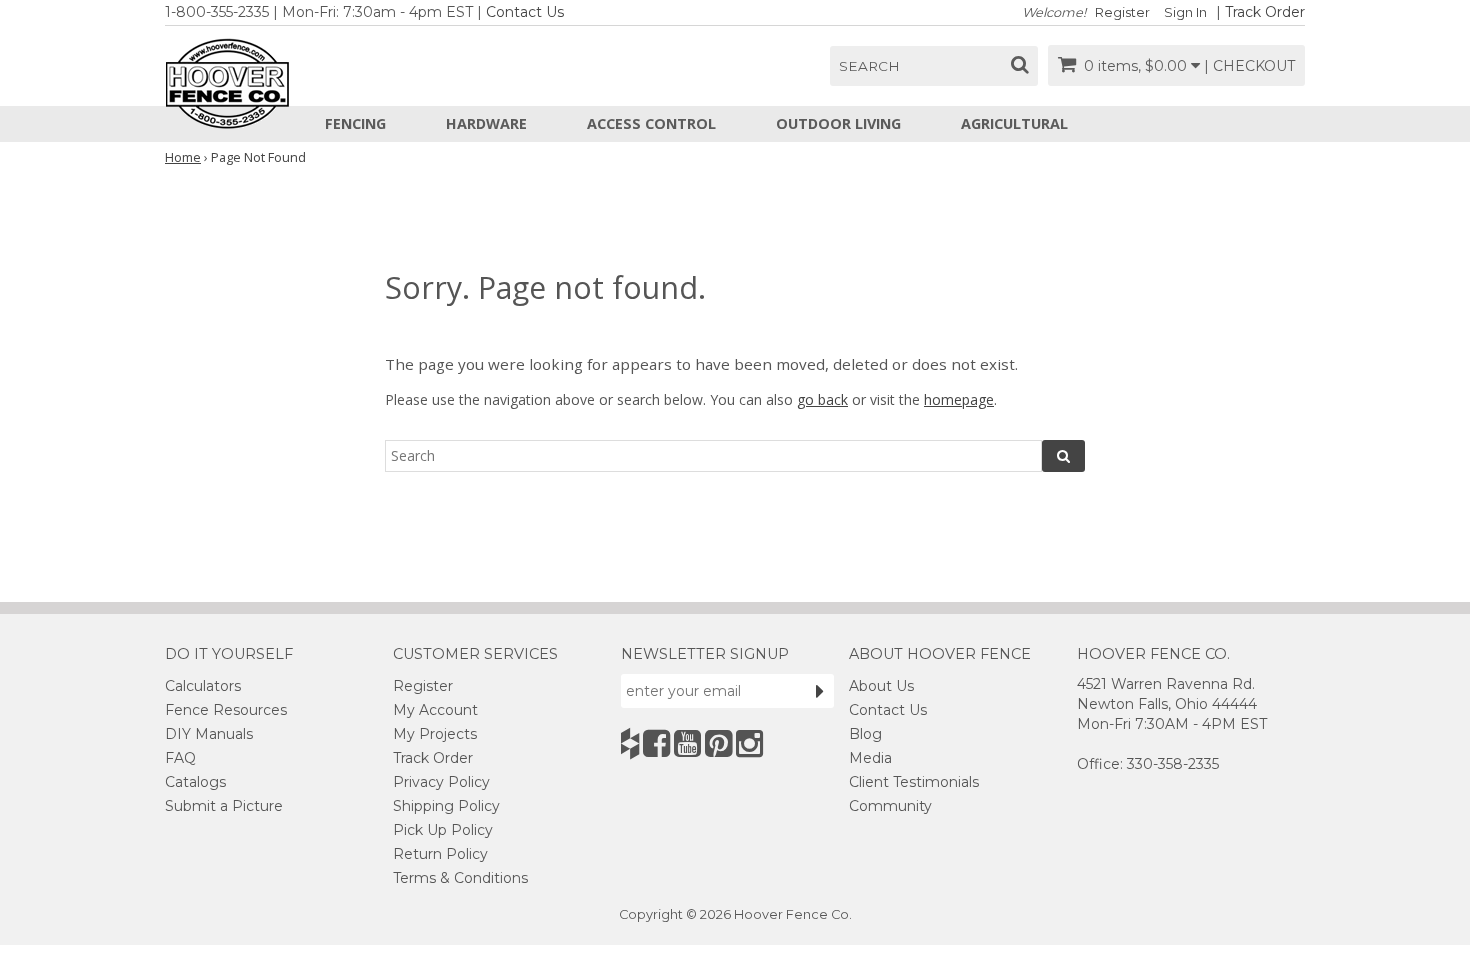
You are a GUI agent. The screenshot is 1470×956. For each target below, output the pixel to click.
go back (822, 399)
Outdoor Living (838, 123)
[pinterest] (718, 743)
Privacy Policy (441, 782)
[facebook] (656, 743)
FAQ (180, 758)
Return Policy (440, 854)
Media (870, 758)
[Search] (1063, 456)
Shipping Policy (446, 806)
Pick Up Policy (443, 830)
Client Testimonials (914, 782)
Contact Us (525, 12)
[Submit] (820, 691)
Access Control (651, 123)
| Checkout (1249, 66)
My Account (435, 710)
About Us (881, 686)
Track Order (1265, 12)
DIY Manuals (209, 734)
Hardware (486, 123)
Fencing (355, 123)
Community (890, 806)
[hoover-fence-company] (630, 743)
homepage (959, 399)
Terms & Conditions (460, 878)
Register (1122, 12)
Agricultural (1014, 123)
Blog (865, 734)
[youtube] (687, 743)
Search (869, 66)
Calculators (203, 686)
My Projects (435, 734)
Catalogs (195, 782)
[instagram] (749, 743)
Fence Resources (226, 710)
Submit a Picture (224, 806)
